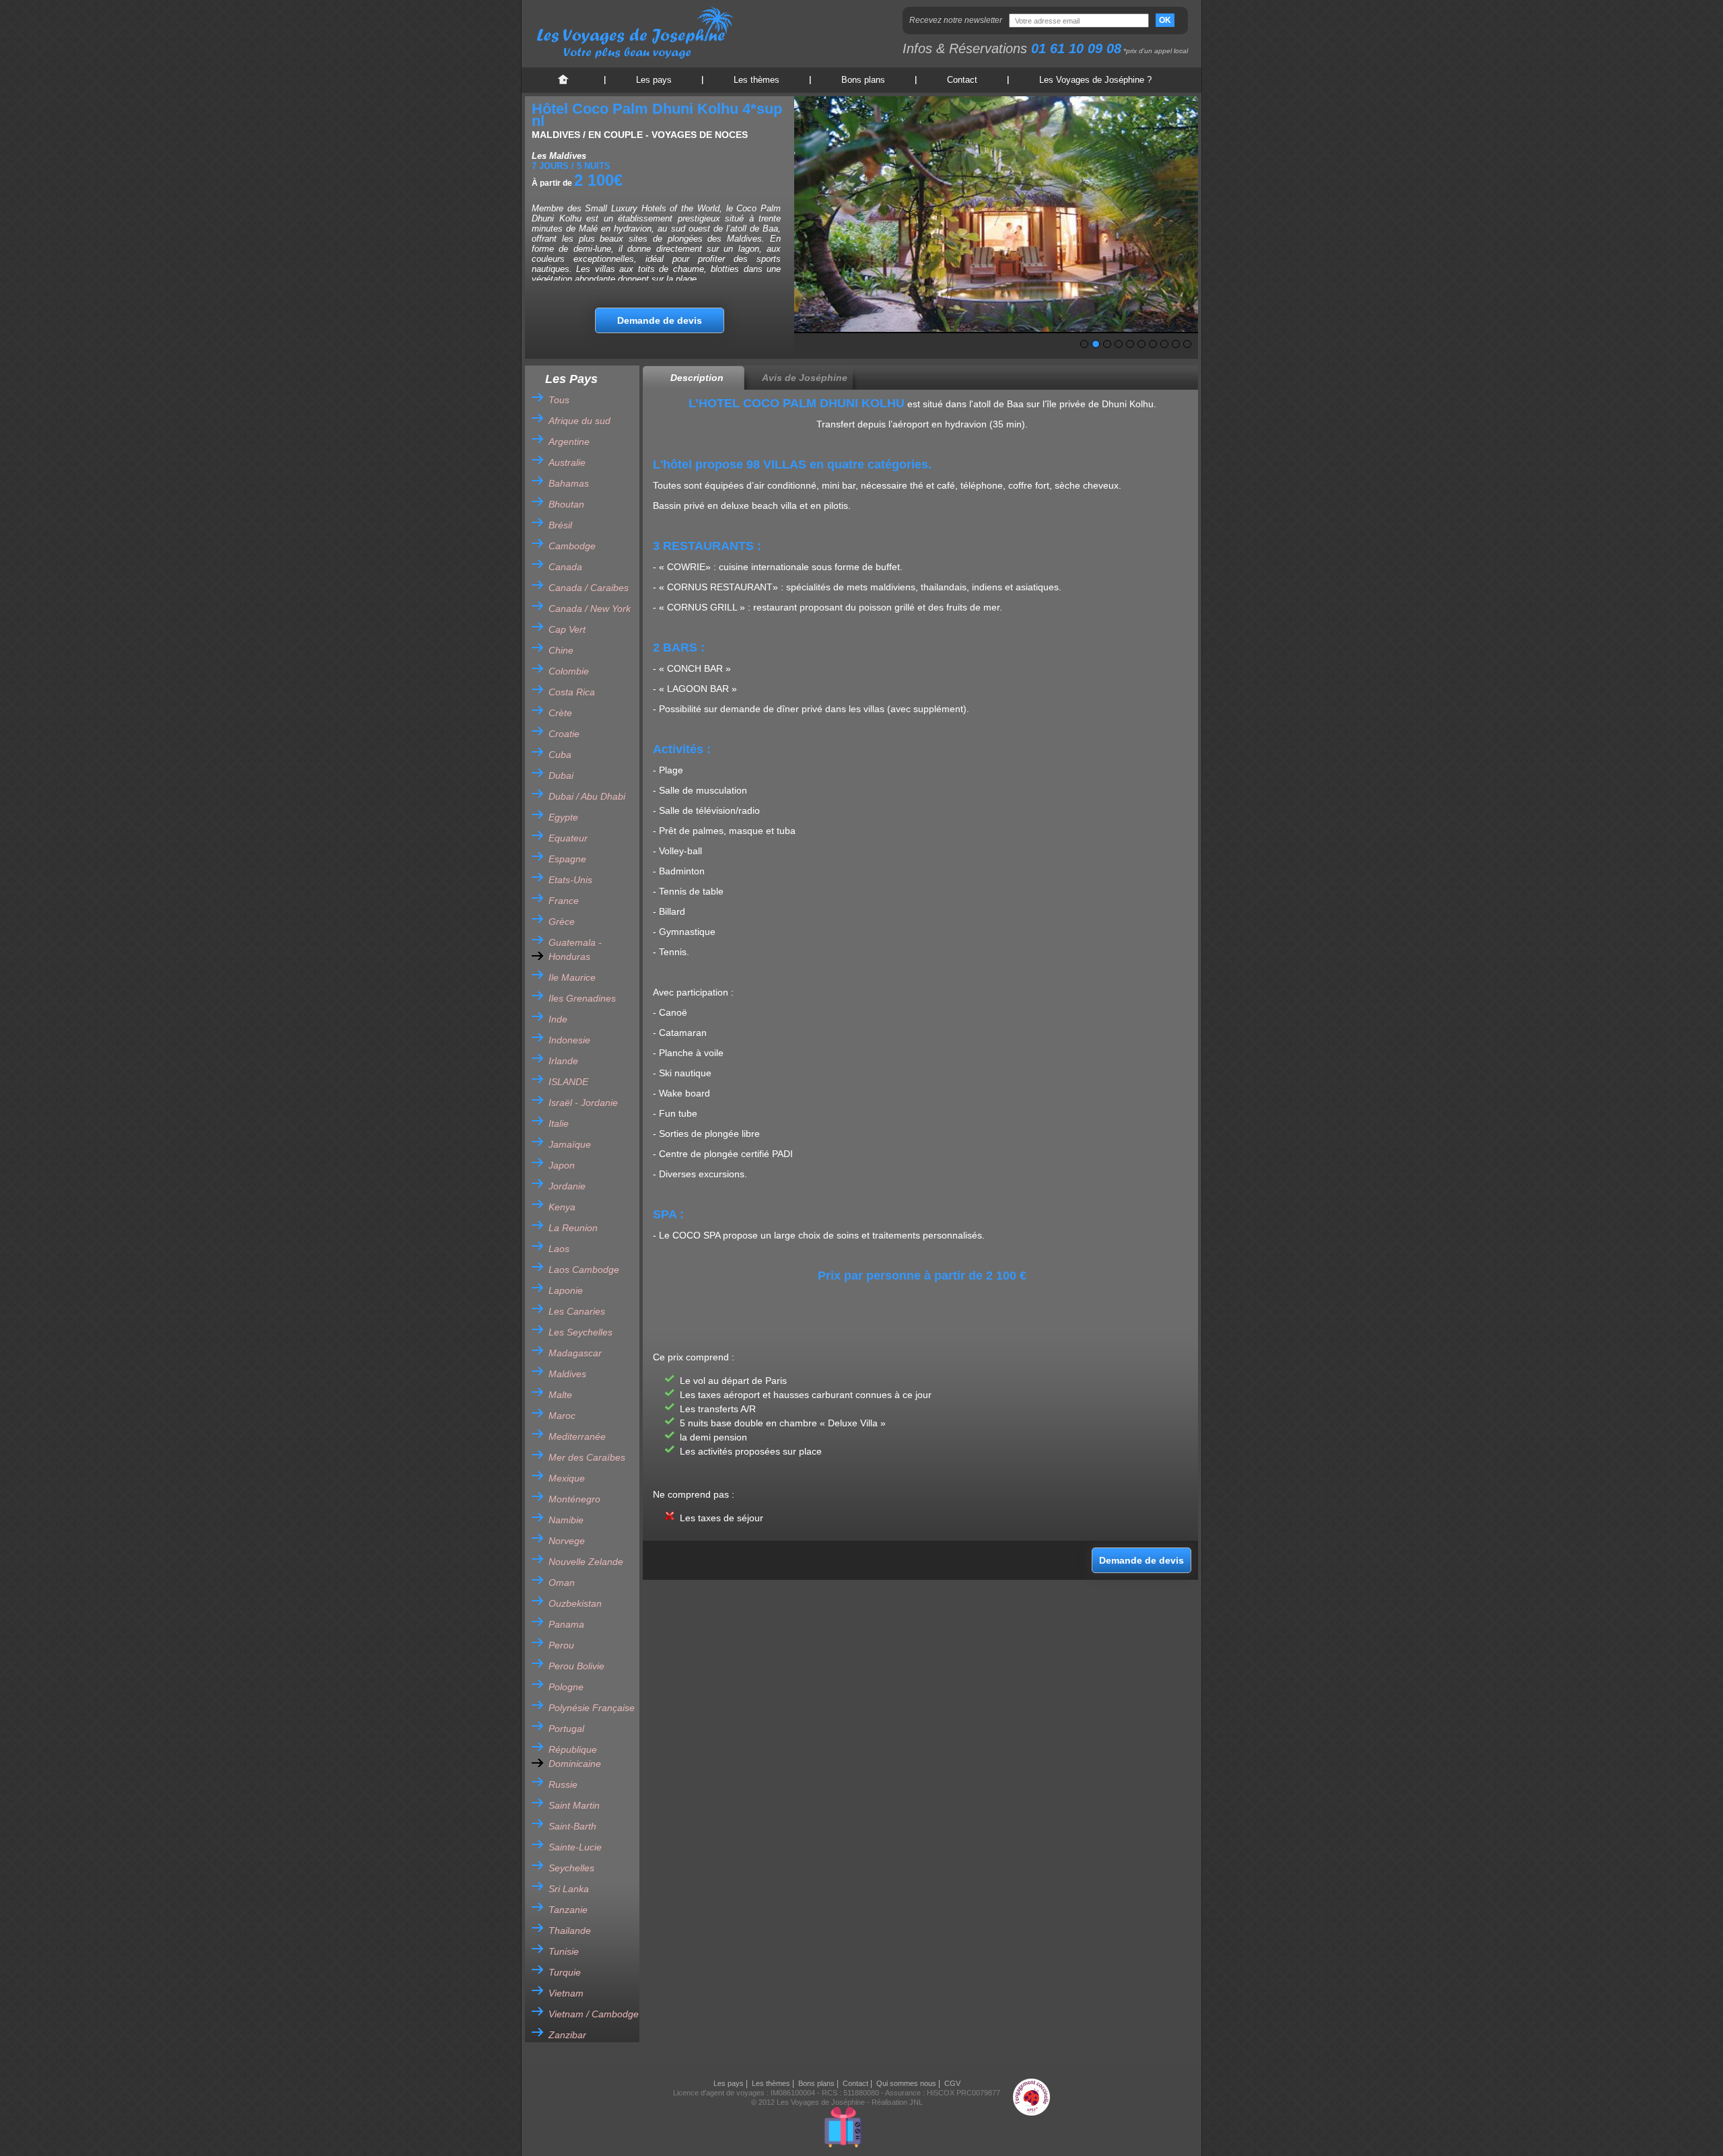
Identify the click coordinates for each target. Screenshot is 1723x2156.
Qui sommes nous (906, 2083)
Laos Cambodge (584, 1270)
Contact (962, 80)
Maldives (567, 1374)
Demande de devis (660, 320)
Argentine (569, 442)
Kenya (562, 1207)
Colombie (569, 671)
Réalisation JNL (897, 2102)
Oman (562, 1583)
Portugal (566, 1729)
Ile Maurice (572, 977)
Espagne (567, 859)
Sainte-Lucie (575, 1847)
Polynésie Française (592, 1708)
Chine (561, 650)
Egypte (563, 817)
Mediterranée (577, 1436)
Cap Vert (567, 629)
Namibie (566, 1520)
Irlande (563, 1061)
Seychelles (571, 1868)
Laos (559, 1249)
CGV (952, 2083)
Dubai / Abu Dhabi (587, 796)
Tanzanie (568, 1910)
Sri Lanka (569, 1889)
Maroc (562, 1416)
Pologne (566, 1687)
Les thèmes (757, 80)
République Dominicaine (575, 1757)
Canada (565, 567)
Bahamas (569, 483)
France (564, 901)
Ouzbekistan (575, 1603)
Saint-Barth (572, 1826)
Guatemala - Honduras (575, 949)
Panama (566, 1624)
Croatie (564, 734)
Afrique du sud (579, 421)
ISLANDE (568, 1082)
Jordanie (567, 1186)
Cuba (560, 755)
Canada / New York (590, 608)
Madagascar (575, 1353)
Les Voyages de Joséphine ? (1095, 80)
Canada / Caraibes (589, 588)
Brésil (560, 525)
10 (1187, 344)
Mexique (567, 1478)
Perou (561, 1645)
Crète (560, 713)
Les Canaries (577, 1311)
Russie (563, 1784)
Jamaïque (570, 1144)
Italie (559, 1123)
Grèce (562, 921)
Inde (558, 1019)
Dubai (561, 775)
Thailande (570, 1931)
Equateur (568, 838)
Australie (567, 462)
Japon (562, 1165)
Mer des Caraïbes (587, 1457)
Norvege (567, 1541)
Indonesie (569, 1040)
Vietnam (566, 1993)
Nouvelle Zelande (586, 1562)
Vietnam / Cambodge (594, 2014)
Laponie (566, 1290)
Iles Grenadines (582, 998)
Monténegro (574, 1499)
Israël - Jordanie (583, 1103)
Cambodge (572, 546)
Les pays (654, 80)
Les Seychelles (581, 1332)
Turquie (565, 1972)
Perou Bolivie (576, 1666)
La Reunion (573, 1228)
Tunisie (564, 1951)
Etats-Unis (570, 880)
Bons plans (863, 80)
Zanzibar (567, 2035)
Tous (559, 400)
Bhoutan (566, 504)
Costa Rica (572, 692)
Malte (560, 1395)
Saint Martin (574, 1805)
